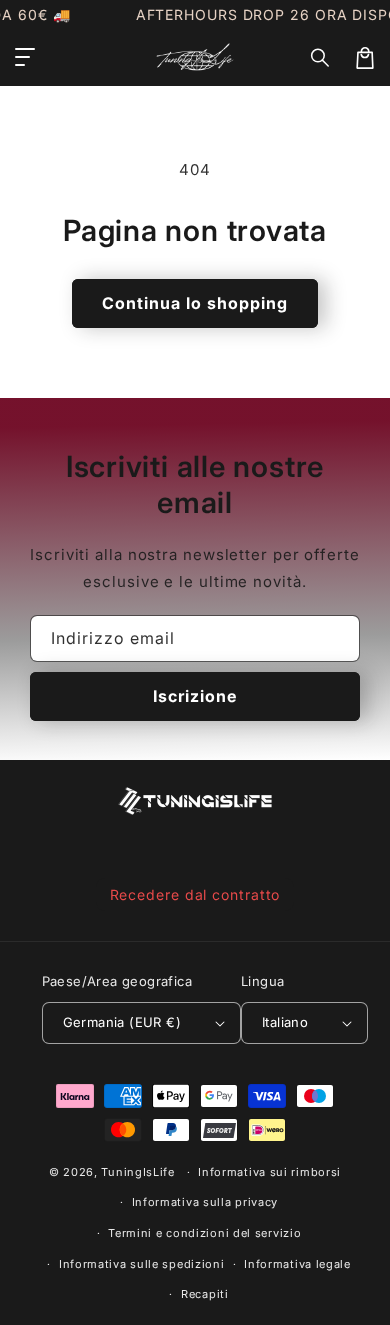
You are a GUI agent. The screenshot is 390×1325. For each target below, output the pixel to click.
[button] (321, 58)
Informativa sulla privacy (205, 1202)
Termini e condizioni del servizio (204, 1233)
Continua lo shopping (195, 303)
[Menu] (25, 58)
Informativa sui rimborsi (269, 1172)
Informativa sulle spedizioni (142, 1264)
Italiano (285, 1022)
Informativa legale (297, 1264)
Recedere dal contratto (195, 894)
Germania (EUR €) (122, 1022)
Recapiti (205, 1294)
